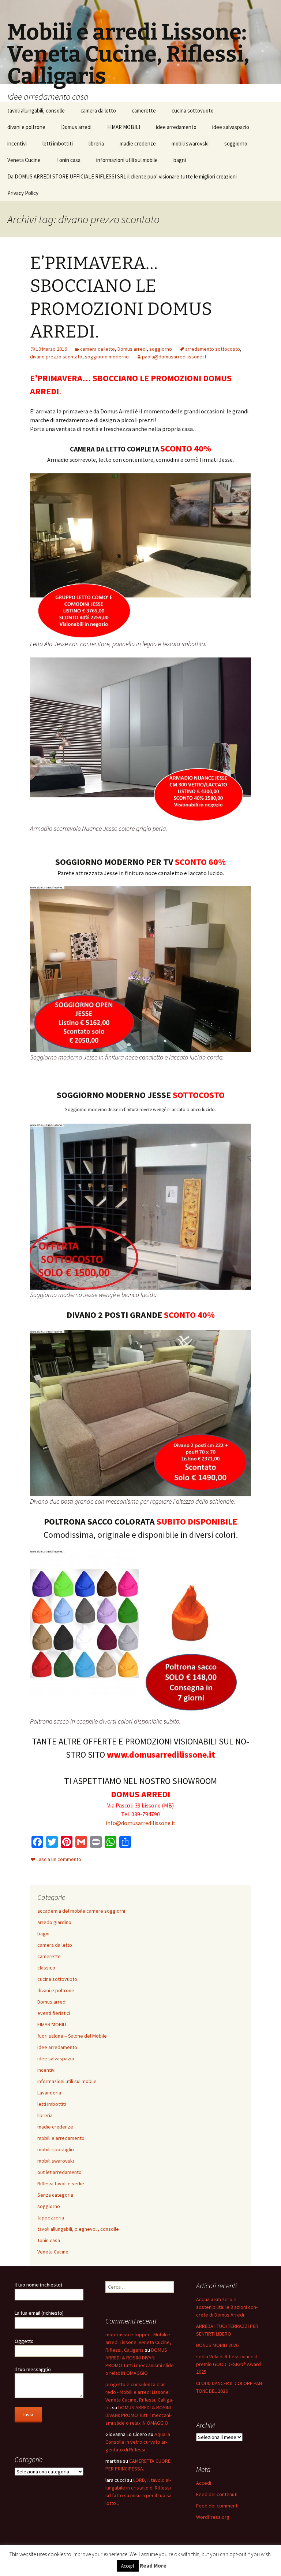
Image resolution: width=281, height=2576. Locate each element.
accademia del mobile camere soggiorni (81, 1911)
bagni (180, 160)
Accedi (204, 2483)
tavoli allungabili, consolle (36, 110)
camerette (144, 110)
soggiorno (236, 143)
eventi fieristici (54, 2013)
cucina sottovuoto (193, 110)
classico (46, 1968)
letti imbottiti (58, 143)
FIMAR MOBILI (124, 127)
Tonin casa (68, 160)
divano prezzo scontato (56, 357)
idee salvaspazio (231, 127)
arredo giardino (54, 1922)
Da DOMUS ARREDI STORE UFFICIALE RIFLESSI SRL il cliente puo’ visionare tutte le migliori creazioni (122, 176)
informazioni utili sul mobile (127, 160)
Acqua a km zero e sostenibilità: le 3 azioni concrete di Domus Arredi (227, 2307)
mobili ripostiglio (56, 2149)
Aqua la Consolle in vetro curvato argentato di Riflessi (138, 2442)
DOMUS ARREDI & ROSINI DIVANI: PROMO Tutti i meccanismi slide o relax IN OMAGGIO (138, 2415)
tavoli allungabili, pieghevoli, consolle (78, 2229)
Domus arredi (76, 127)
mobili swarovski (190, 143)
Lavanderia (49, 2093)
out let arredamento (59, 2172)
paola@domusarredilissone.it (174, 357)
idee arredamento (176, 127)
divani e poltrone (26, 127)
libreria (96, 143)
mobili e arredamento (61, 2138)
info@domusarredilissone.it (141, 1823)
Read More (153, 2566)
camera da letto (98, 110)
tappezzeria (51, 2218)
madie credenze (138, 143)
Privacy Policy (23, 193)
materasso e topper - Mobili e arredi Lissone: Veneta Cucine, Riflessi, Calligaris (138, 2342)
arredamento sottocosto (213, 349)
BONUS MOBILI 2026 (217, 2345)
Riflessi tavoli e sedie (61, 2183)
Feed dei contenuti (217, 2494)
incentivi (17, 143)
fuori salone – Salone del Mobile (72, 2036)
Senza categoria (55, 2195)
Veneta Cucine (24, 160)
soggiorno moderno (107, 357)
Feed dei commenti (217, 2506)
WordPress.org (213, 2517)
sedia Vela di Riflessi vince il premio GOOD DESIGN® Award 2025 (228, 2364)
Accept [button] (128, 2566)
